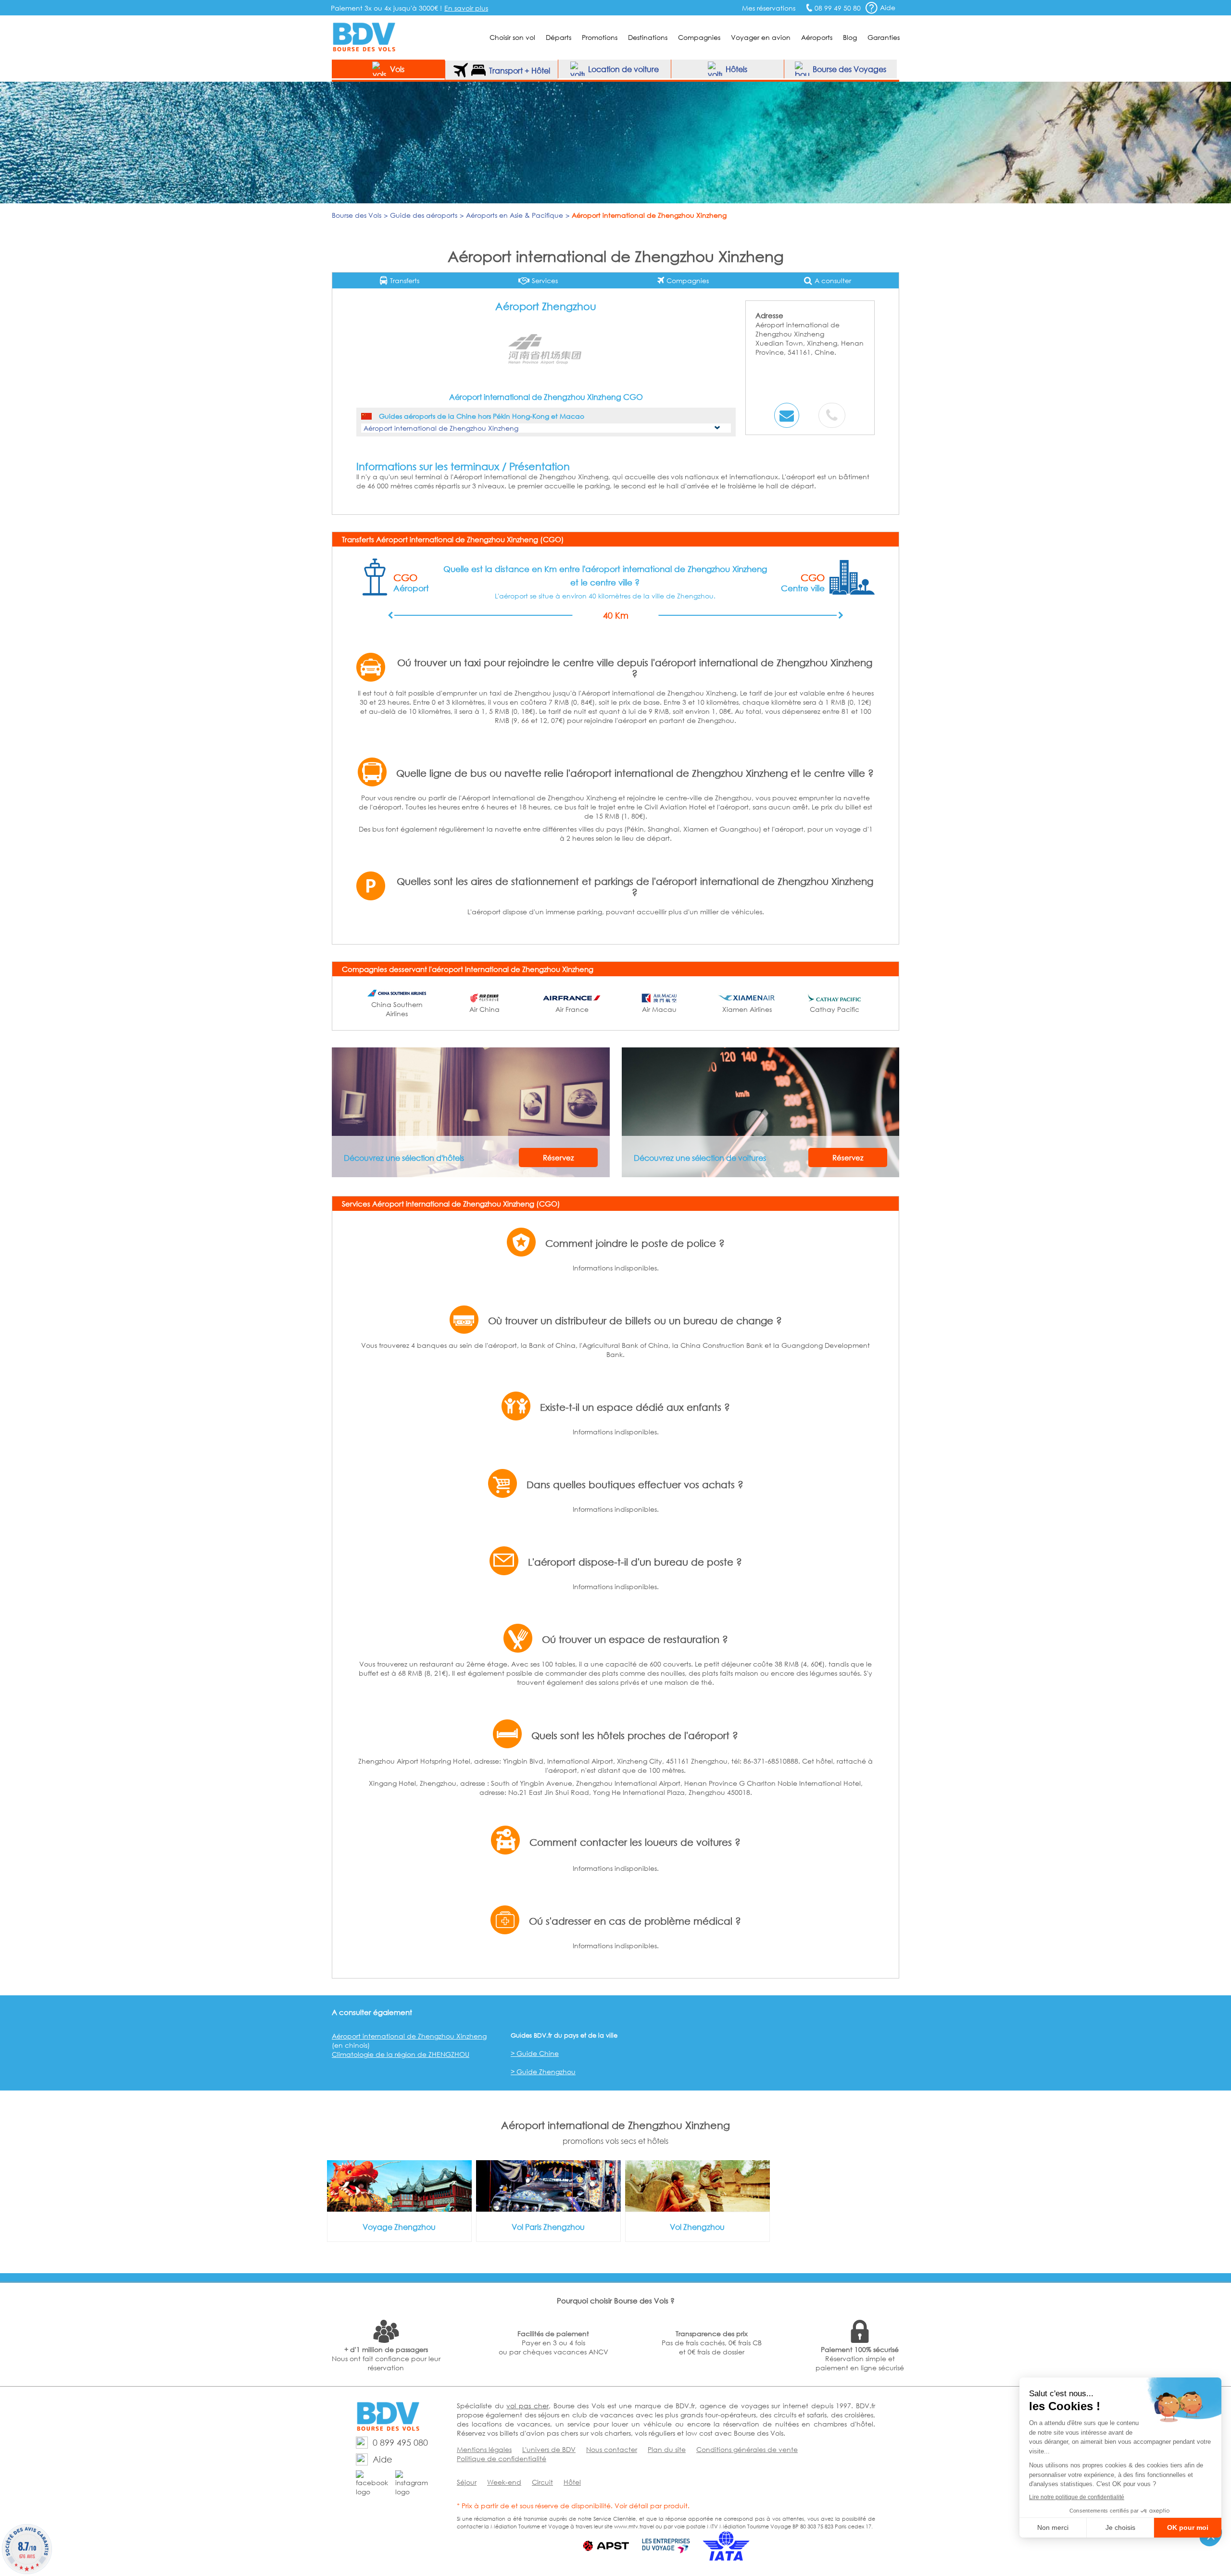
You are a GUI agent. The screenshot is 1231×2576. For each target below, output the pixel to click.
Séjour (467, 2482)
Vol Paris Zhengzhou (548, 2227)
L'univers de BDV (549, 2449)
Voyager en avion (761, 37)
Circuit (542, 2482)
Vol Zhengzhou (697, 2227)
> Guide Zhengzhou (543, 2072)
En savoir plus (466, 8)
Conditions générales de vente (747, 2449)
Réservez (558, 1157)
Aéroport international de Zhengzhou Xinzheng (409, 2036)
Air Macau (659, 1009)
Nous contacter (612, 2449)
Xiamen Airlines (747, 1009)
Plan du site (667, 2449)
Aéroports (817, 37)
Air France (572, 1009)
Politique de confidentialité (502, 2458)
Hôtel (572, 2482)
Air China (484, 1009)
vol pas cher (527, 2406)
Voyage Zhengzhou (399, 2227)
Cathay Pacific (835, 1009)
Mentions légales (484, 2449)
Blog (850, 37)
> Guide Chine (535, 2053)
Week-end (504, 2482)
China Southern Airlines (397, 1009)
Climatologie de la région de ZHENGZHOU (401, 2054)
